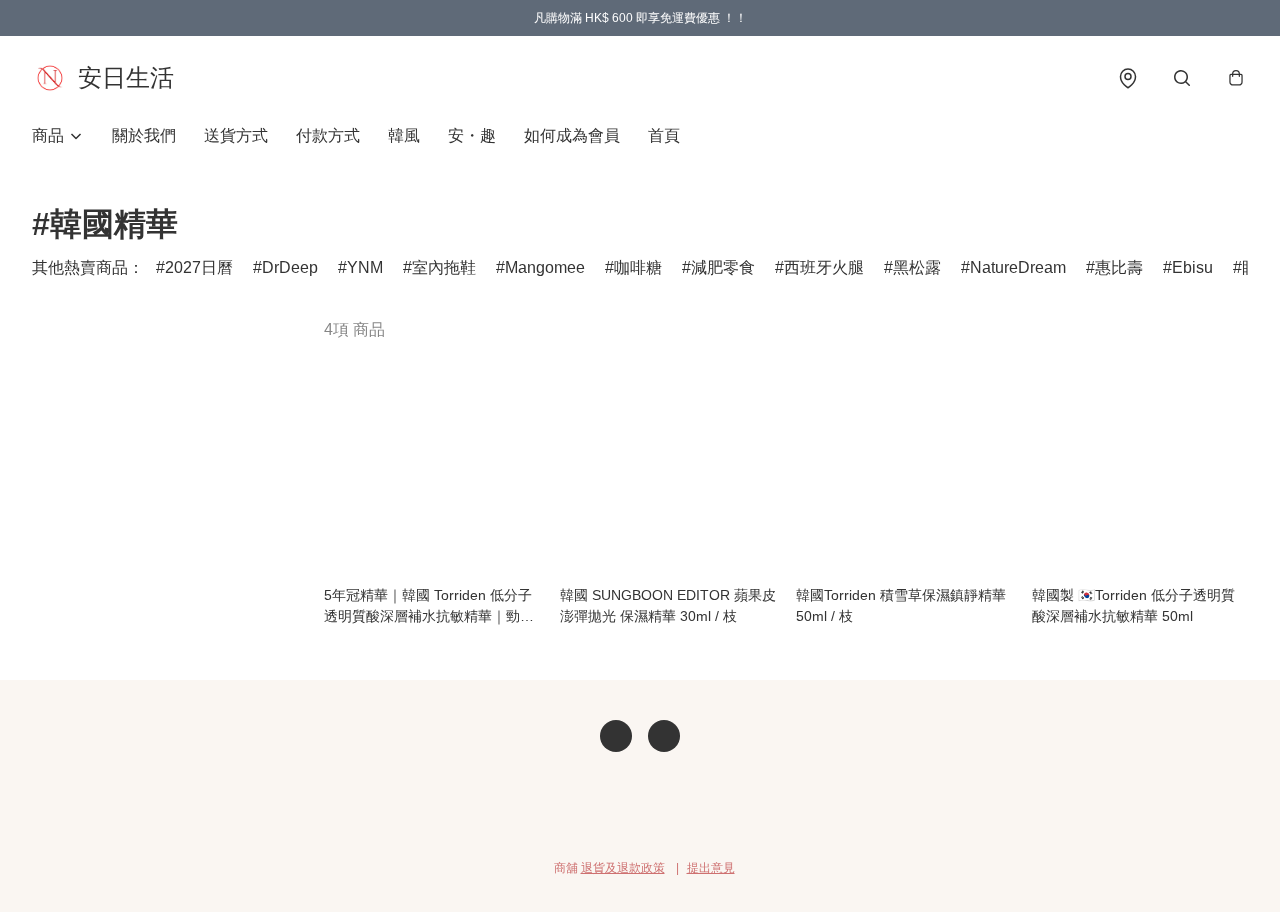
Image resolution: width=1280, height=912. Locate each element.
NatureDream (1018, 267)
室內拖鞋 (444, 267)
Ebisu (1192, 267)
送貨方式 (236, 135)
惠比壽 (1119, 267)
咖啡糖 (638, 267)
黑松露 (917, 267)
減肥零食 (723, 267)
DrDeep (290, 267)
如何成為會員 (572, 135)
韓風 (404, 135)
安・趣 (472, 135)
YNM (365, 267)
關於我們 (144, 135)
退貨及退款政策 (623, 868)
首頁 (664, 135)
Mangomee (545, 267)
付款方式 (328, 135)
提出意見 (711, 868)
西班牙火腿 (824, 267)
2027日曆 (199, 267)
